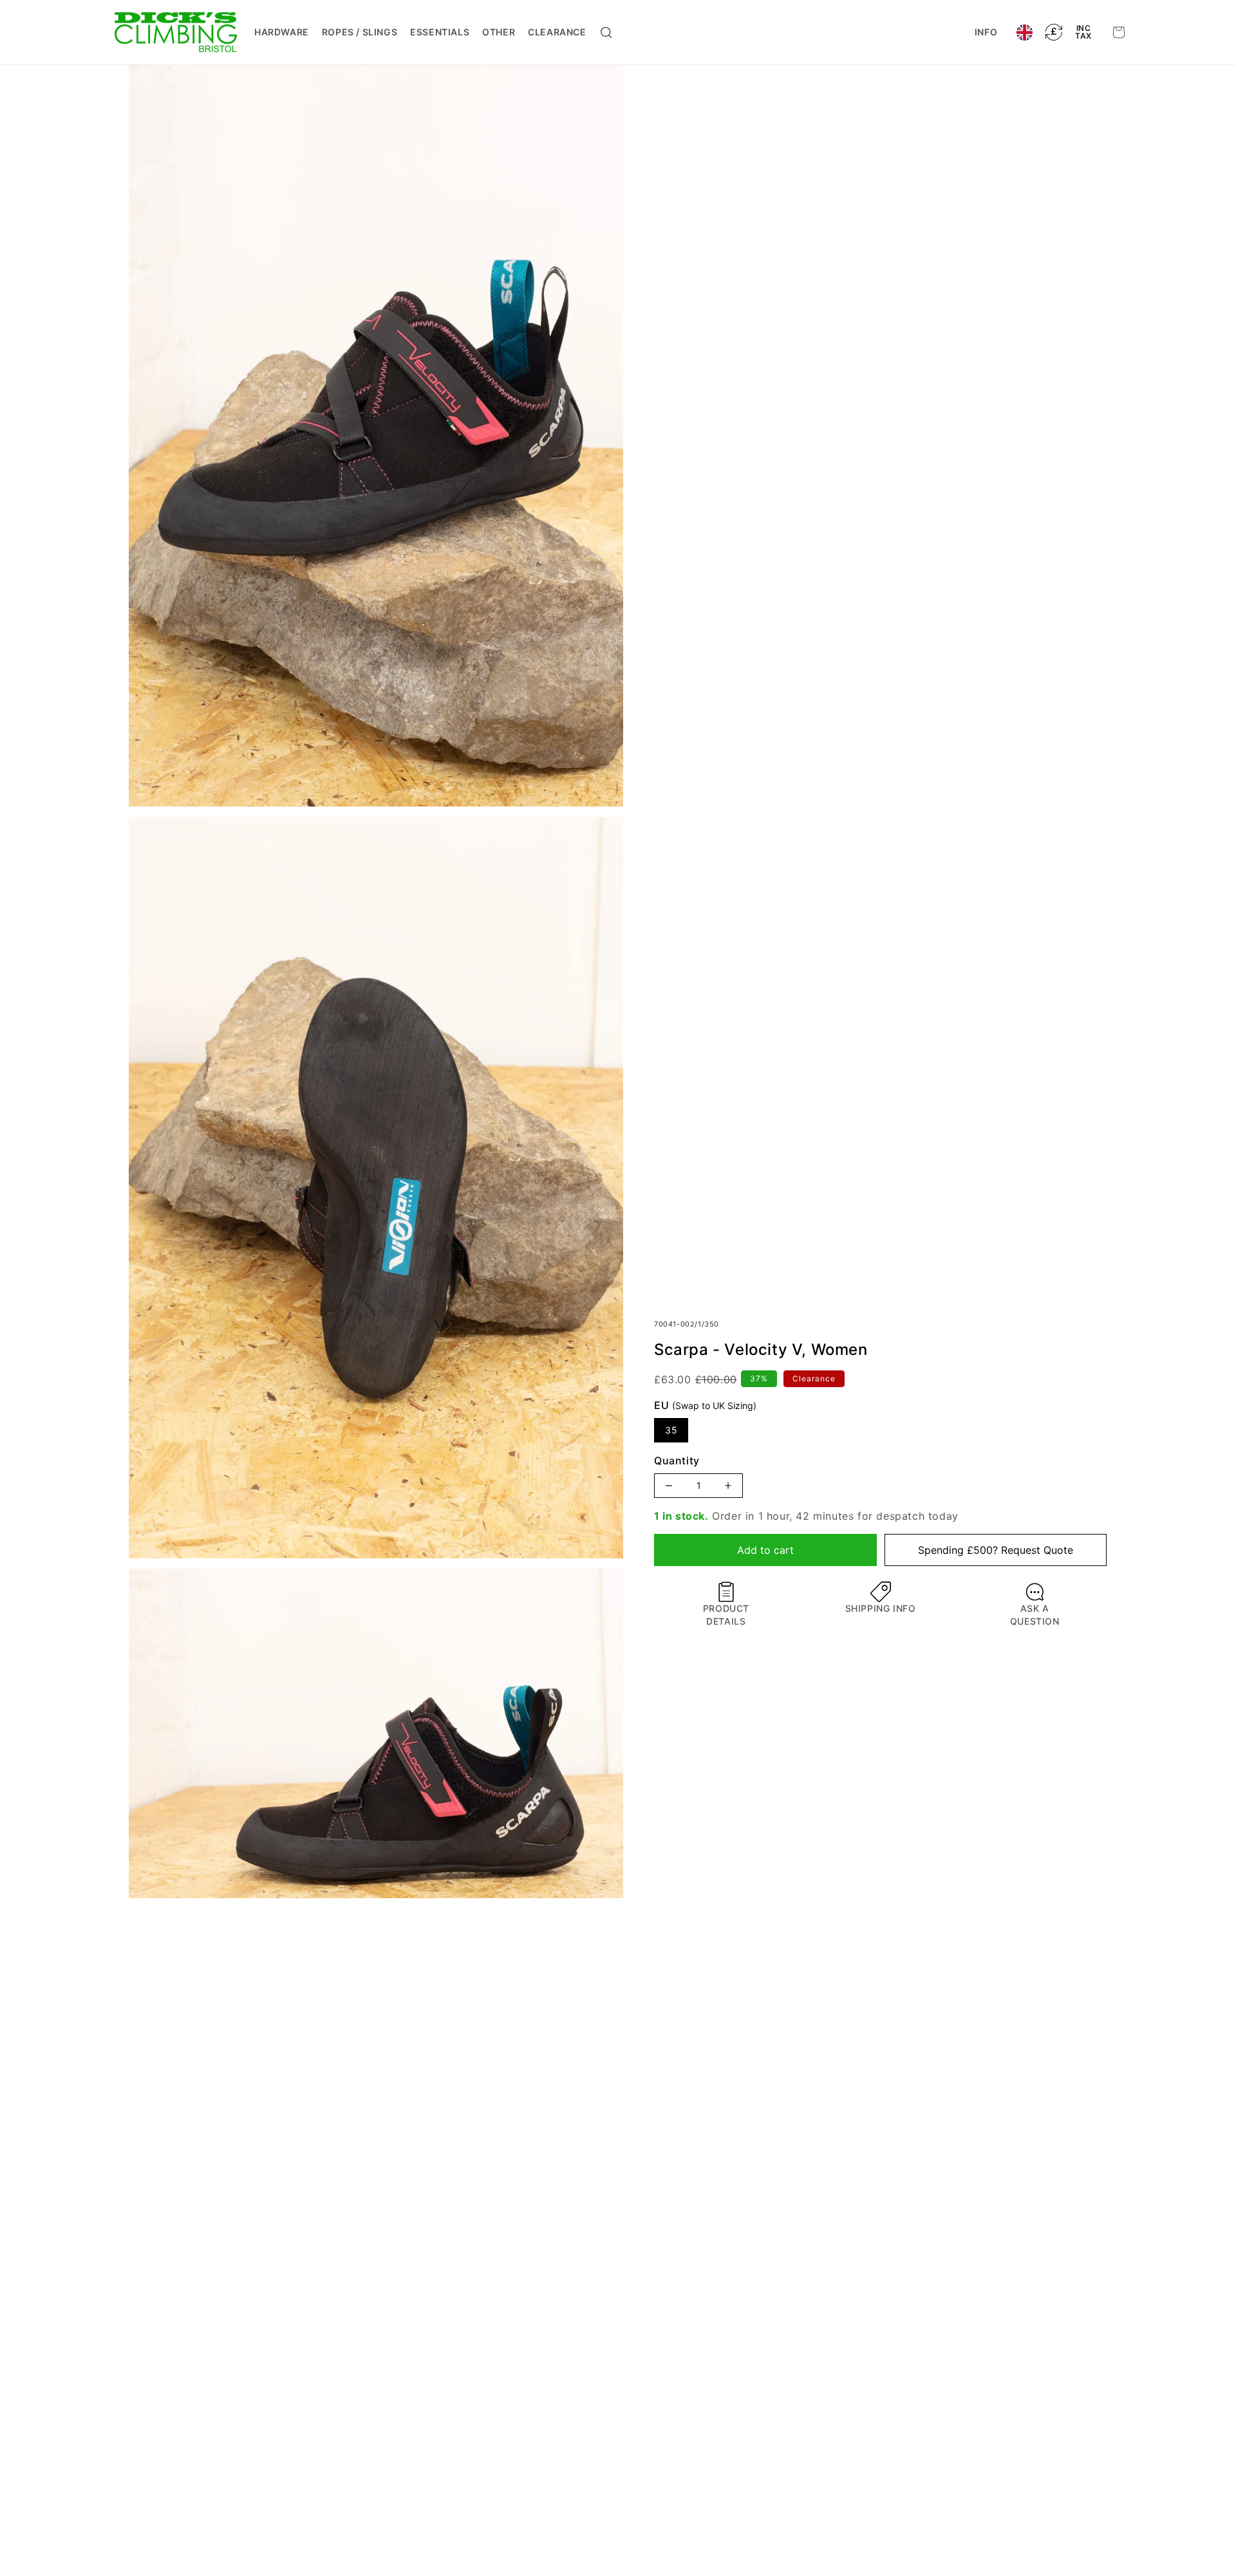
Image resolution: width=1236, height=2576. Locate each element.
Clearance (557, 32)
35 (671, 1430)
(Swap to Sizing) (714, 1405)
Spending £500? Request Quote (996, 1550)
